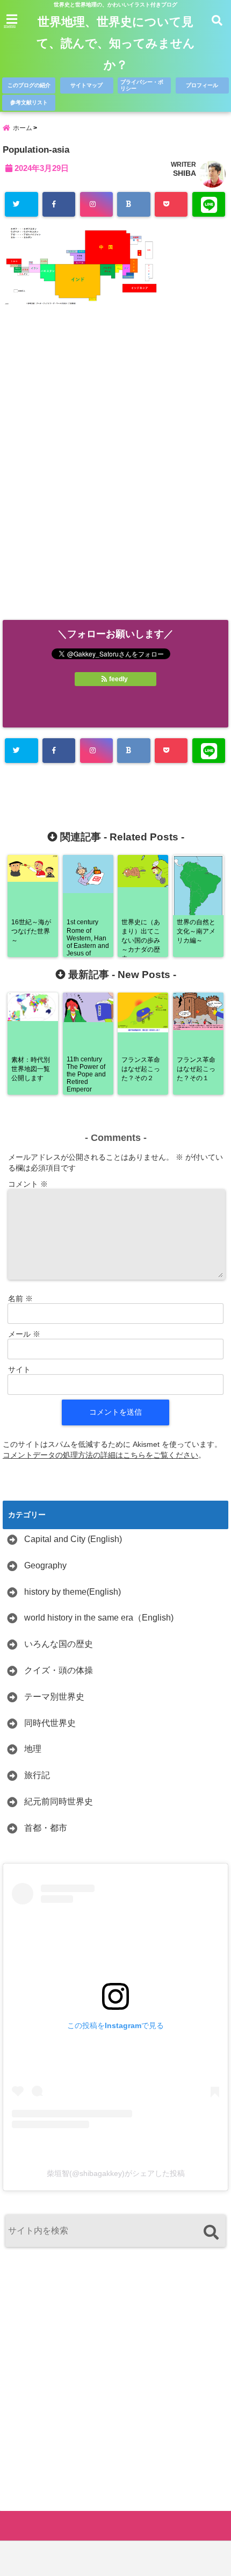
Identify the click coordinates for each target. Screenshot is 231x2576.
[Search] (211, 2232)
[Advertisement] (115, 475)
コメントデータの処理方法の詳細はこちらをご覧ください (100, 1455)
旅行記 (37, 1775)
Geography (45, 1565)
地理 (33, 1749)
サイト (19, 1369)
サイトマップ (86, 85)
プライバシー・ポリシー (142, 85)
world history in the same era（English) (99, 1618)
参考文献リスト (29, 102)
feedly (118, 679)
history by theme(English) (73, 1592)
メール (24, 1334)
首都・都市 (46, 1828)
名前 (20, 1298)
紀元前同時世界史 (59, 1801)
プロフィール (202, 85)
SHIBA (185, 173)
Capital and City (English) (73, 1539)
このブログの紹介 (29, 85)
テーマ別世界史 (54, 1697)
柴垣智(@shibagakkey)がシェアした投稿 (116, 2173)
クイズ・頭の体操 (59, 1670)
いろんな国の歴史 (59, 1644)
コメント (28, 1184)
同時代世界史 (50, 1723)
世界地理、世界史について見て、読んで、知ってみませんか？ (116, 43)
